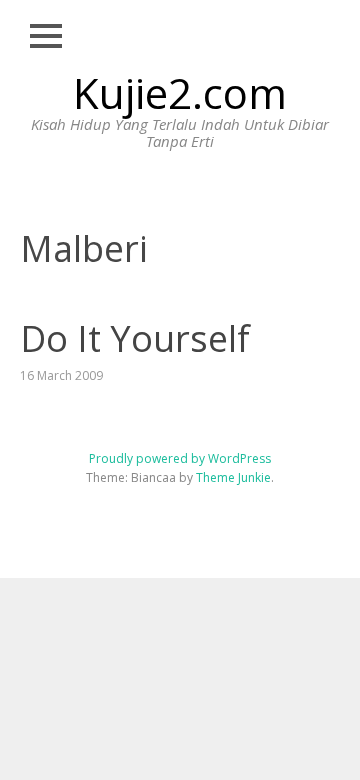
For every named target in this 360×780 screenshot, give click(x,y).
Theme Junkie (233, 477)
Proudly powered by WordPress (180, 458)
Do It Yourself (135, 338)
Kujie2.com (180, 92)
